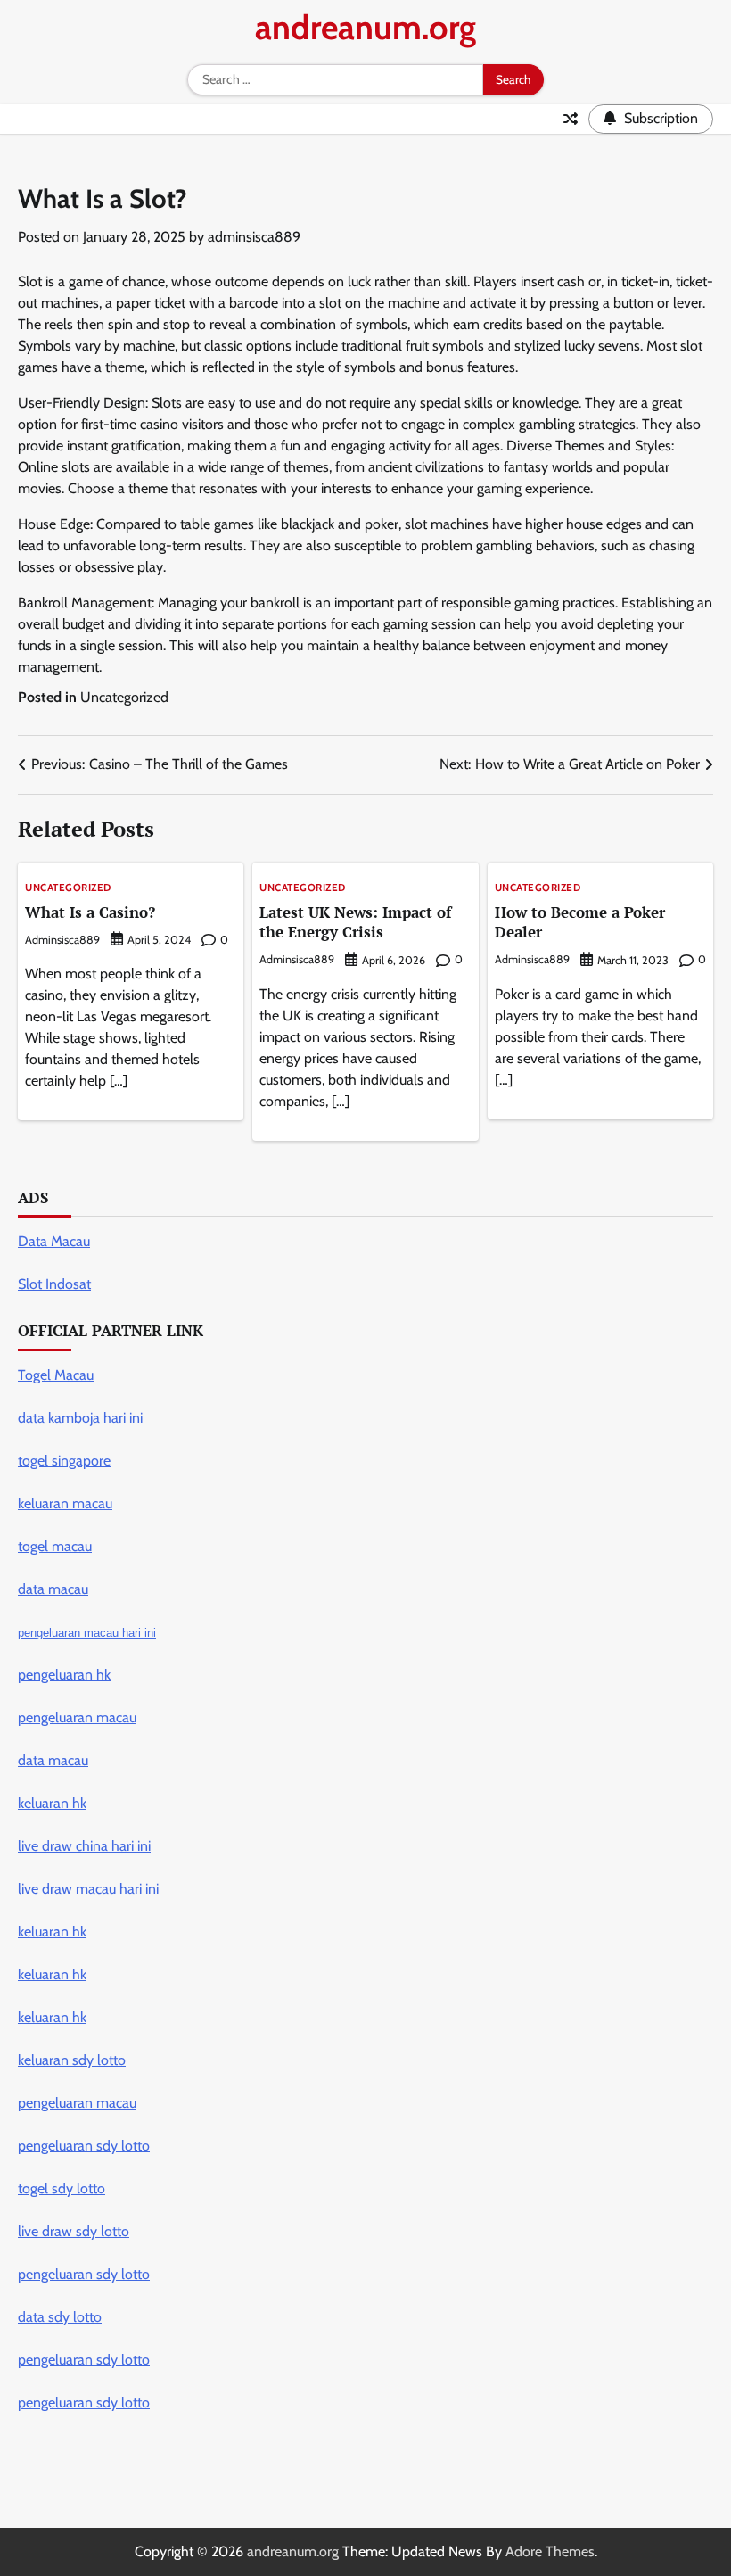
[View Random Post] (571, 119)
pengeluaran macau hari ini (87, 1633)
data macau (53, 1760)
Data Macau (54, 1241)
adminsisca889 (254, 237)
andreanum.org (365, 27)
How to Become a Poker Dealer (580, 922)
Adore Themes (550, 2551)
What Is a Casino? (90, 912)
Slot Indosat (54, 1284)
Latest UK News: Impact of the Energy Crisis (355, 922)
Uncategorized (124, 697)
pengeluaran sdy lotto (84, 2403)
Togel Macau (56, 1375)
